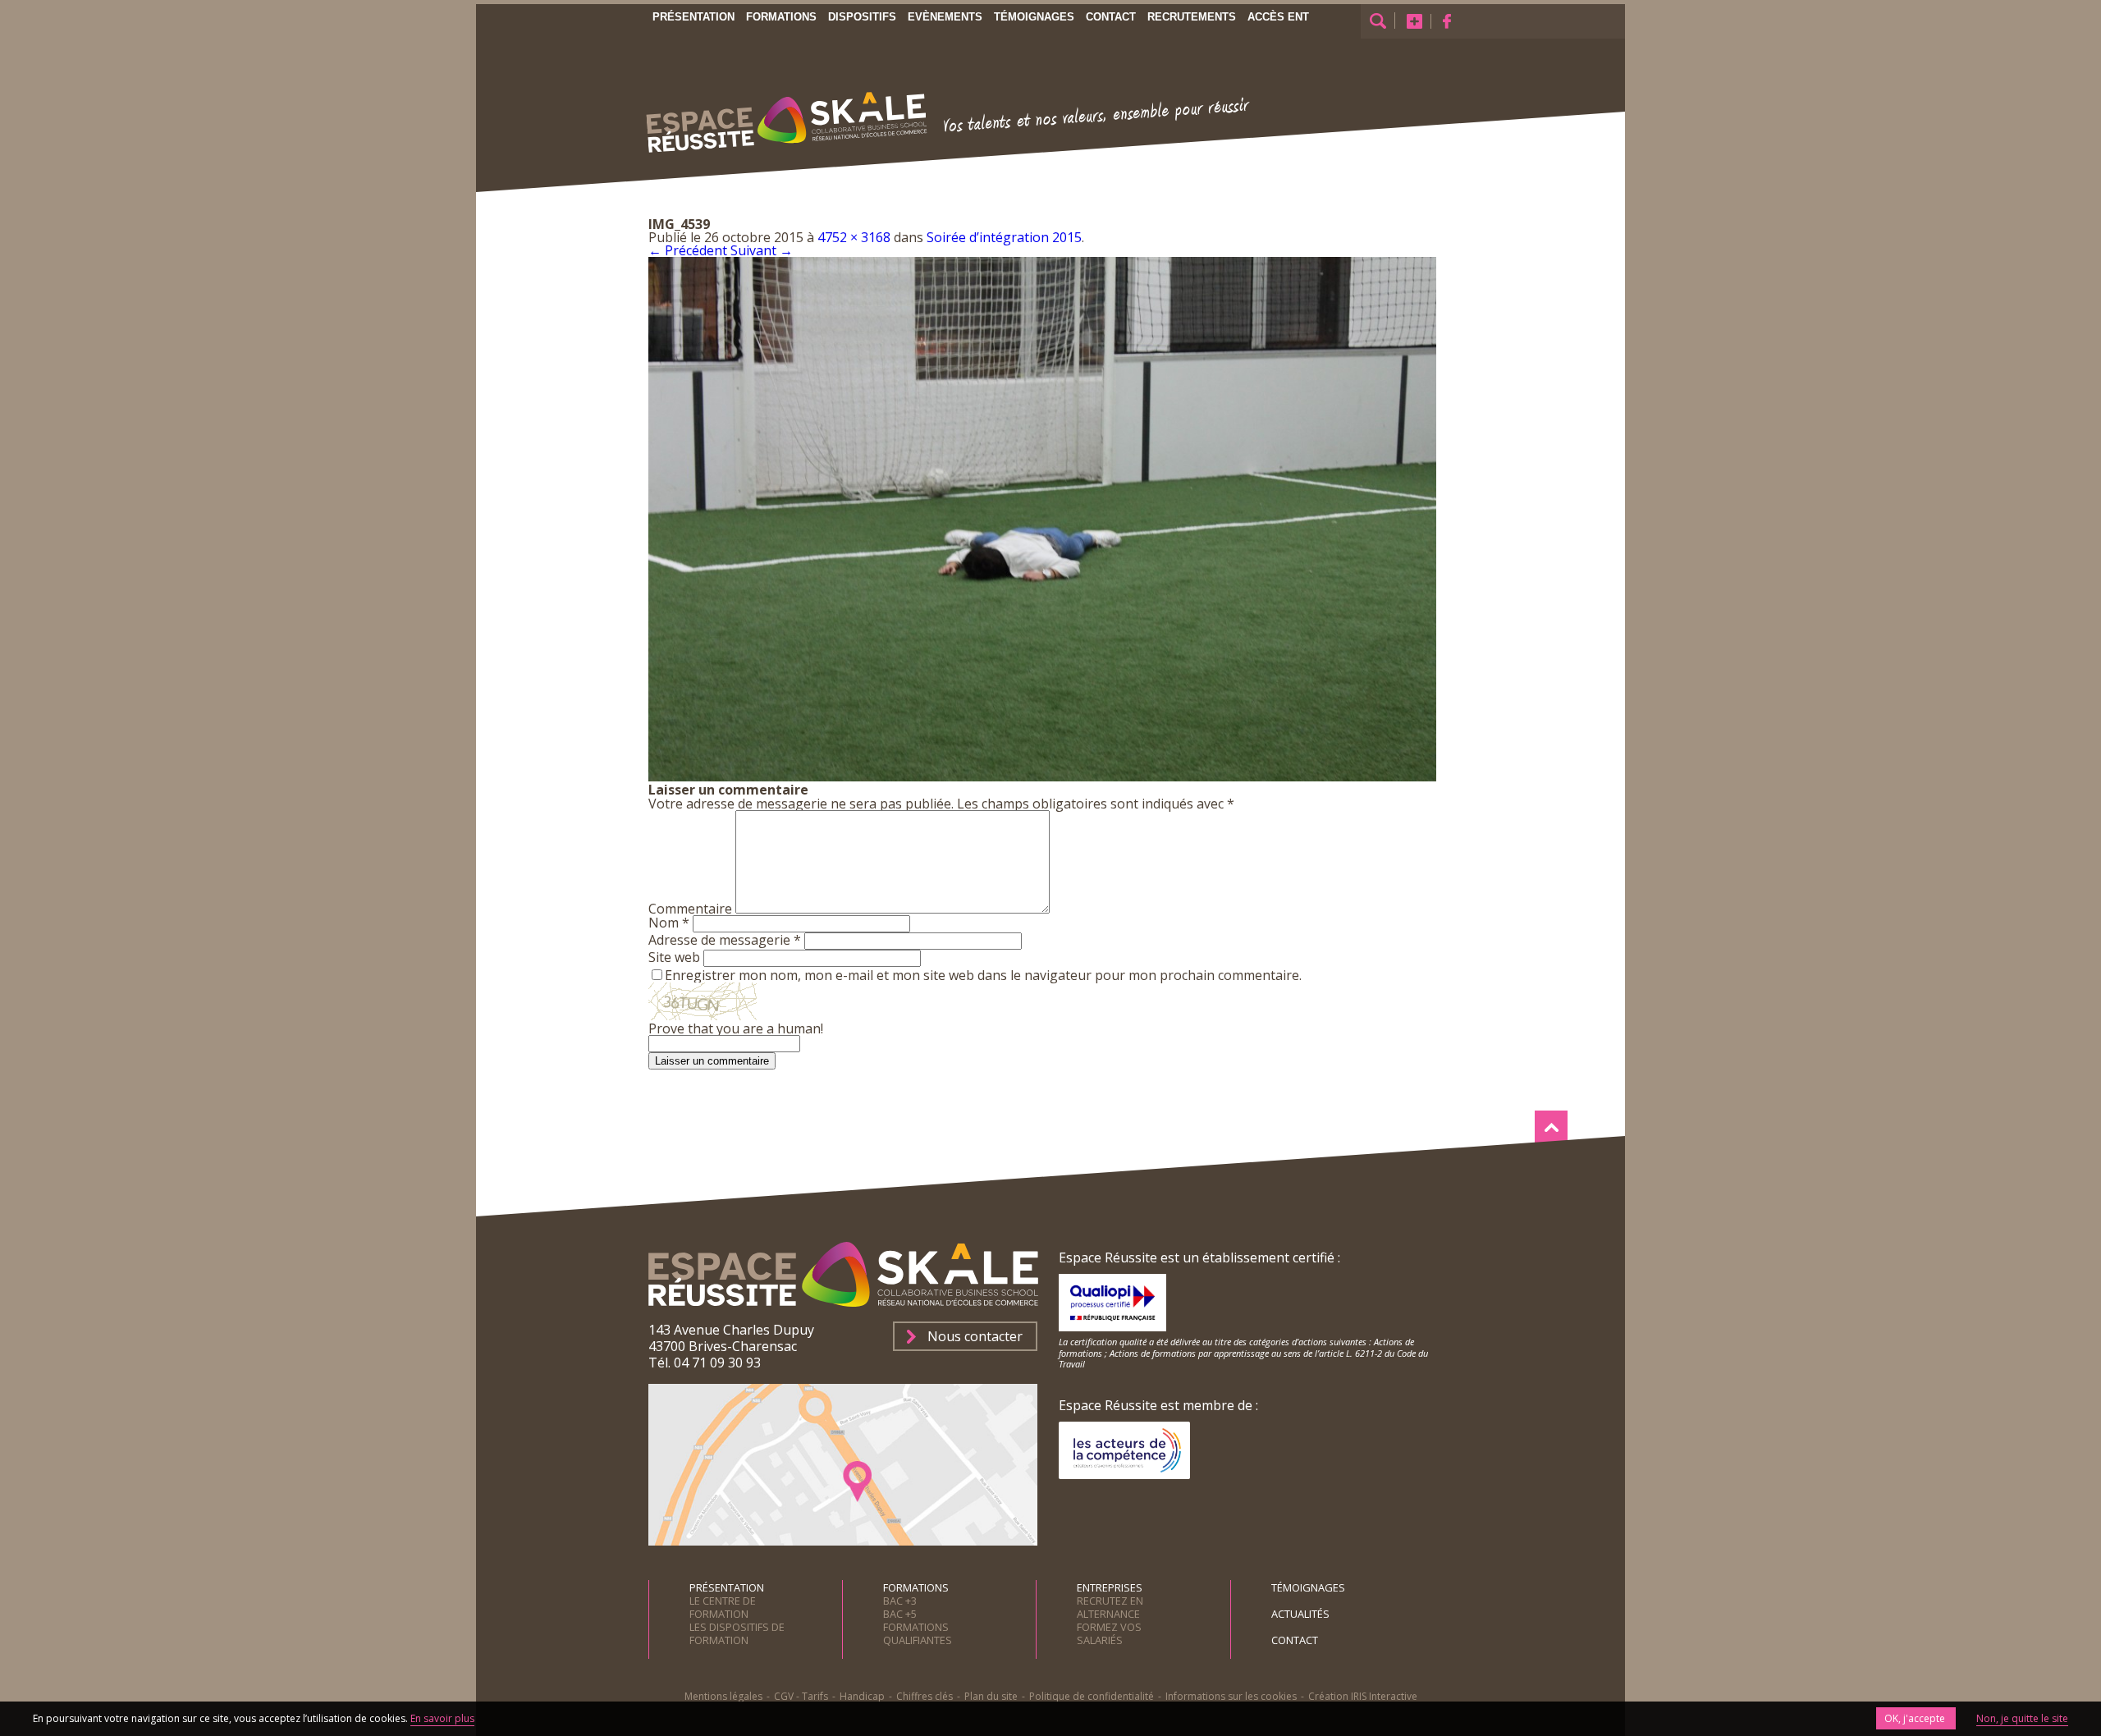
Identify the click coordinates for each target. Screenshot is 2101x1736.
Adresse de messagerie (725, 940)
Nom (669, 923)
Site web (674, 957)
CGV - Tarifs (801, 1696)
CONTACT (1295, 1640)
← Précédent (688, 250)
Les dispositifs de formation (737, 1633)
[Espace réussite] (789, 158)
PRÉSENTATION (727, 1587)
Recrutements (1192, 17)
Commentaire (690, 909)
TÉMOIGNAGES (1308, 1587)
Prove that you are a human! (736, 1028)
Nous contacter (975, 1336)
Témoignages (1034, 17)
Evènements (945, 17)
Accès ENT (1278, 17)
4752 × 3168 (854, 237)
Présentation (693, 17)
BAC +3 (900, 1601)
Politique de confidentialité (1092, 1696)
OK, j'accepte (1916, 1718)
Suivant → (762, 250)
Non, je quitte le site (2022, 1718)
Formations (781, 17)
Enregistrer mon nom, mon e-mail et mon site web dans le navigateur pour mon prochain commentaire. (983, 975)
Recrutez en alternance (1110, 1607)
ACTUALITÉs (1300, 1614)
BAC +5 (900, 1614)
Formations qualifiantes (918, 1633)
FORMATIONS (916, 1587)
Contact (1111, 17)
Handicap (862, 1696)
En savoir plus (442, 1718)
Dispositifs (862, 17)
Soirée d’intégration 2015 (1004, 237)
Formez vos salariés (1109, 1633)
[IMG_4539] (1042, 776)
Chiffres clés (925, 1696)
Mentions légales (723, 1696)
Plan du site (991, 1696)
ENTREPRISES (1110, 1587)
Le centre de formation (723, 1607)
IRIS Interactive (1384, 1696)
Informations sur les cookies (1231, 1696)
